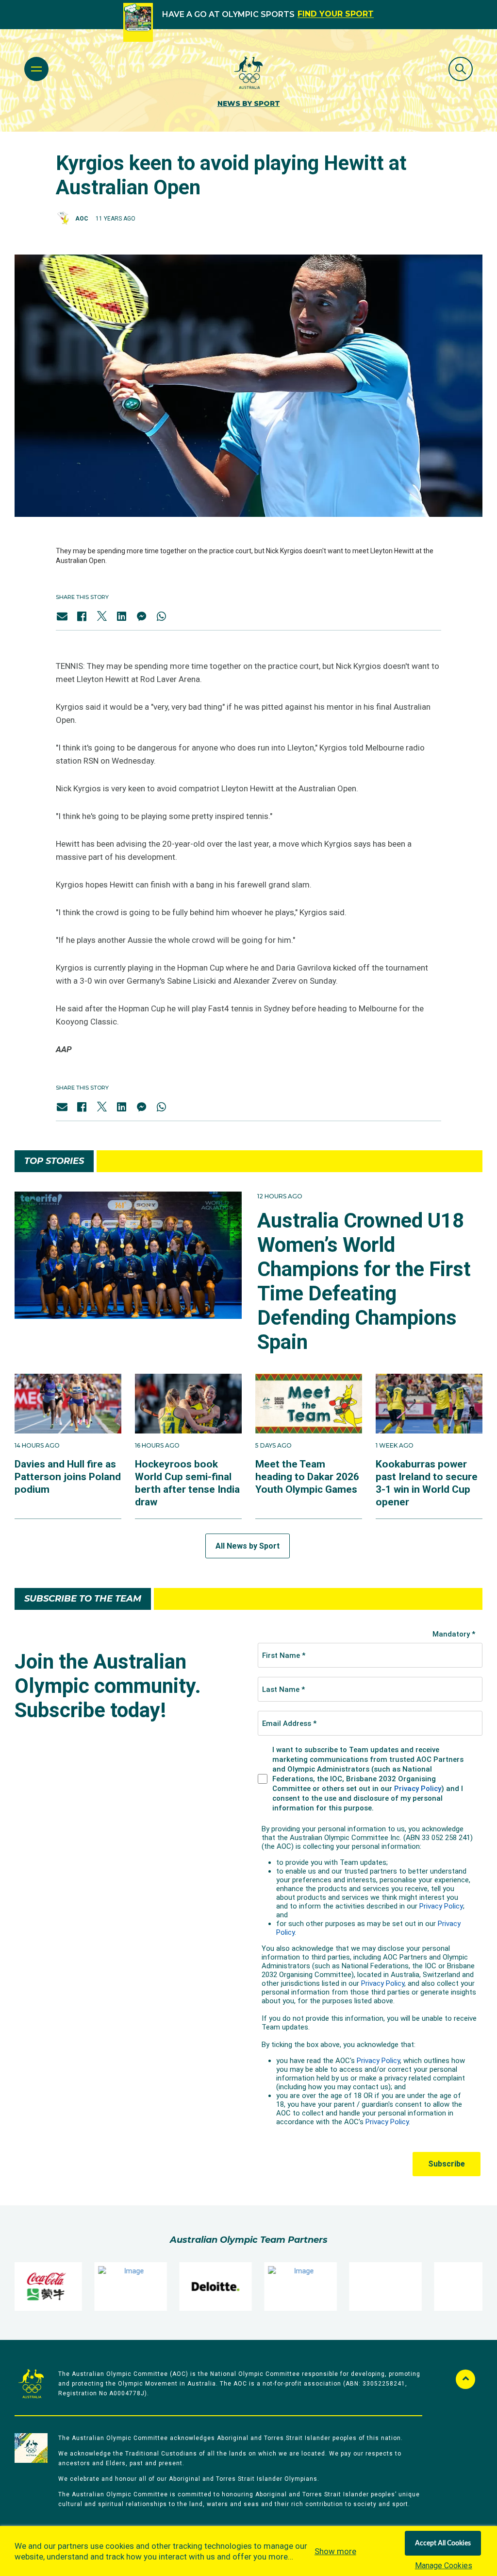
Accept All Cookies (443, 2543)
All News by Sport (248, 1546)
